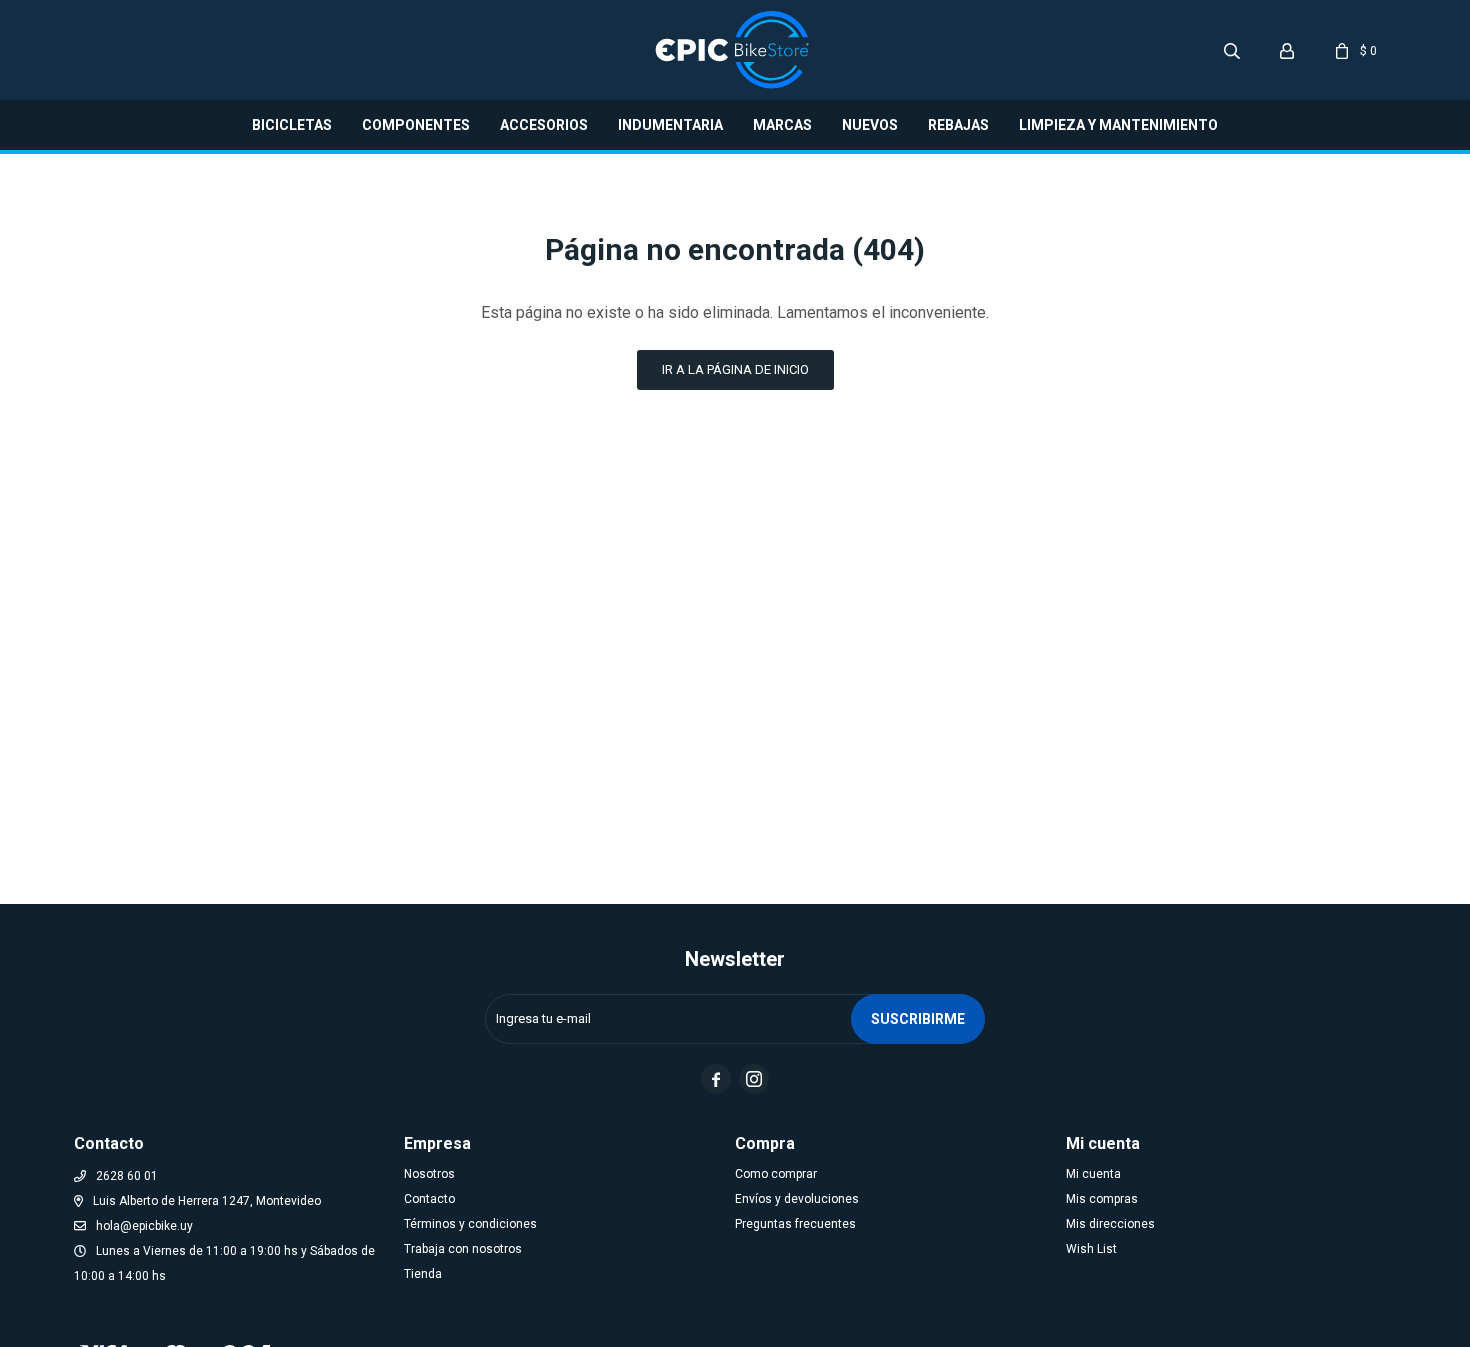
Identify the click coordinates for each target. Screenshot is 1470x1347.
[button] (1232, 50)
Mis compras (1102, 1199)
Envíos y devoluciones (797, 1199)
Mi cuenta (1093, 1174)
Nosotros (429, 1174)
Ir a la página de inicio (735, 369)
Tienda (423, 1274)
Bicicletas (292, 125)
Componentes (416, 125)
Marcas (782, 125)
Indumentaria (670, 125)
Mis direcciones (1110, 1224)
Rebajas (958, 125)
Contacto (429, 1199)
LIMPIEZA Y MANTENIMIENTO (1118, 125)
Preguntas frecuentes (795, 1224)
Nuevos (870, 125)
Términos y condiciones (470, 1224)
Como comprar (776, 1174)
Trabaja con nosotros (463, 1249)
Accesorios (544, 125)
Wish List (1091, 1249)
